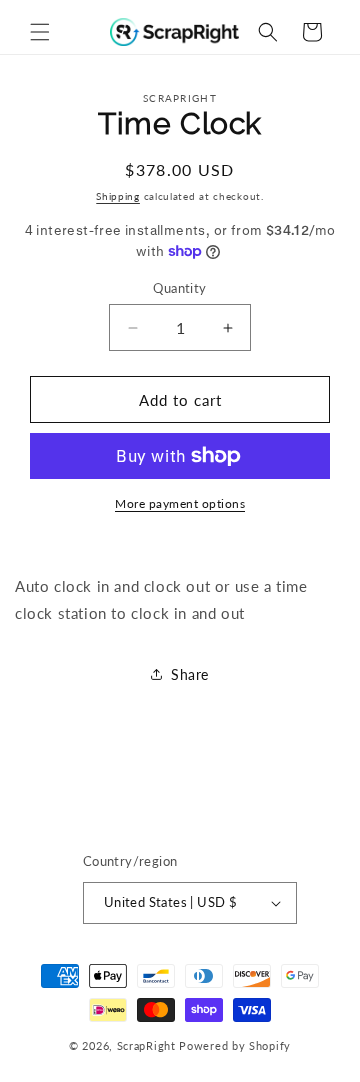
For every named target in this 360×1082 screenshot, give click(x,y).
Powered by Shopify (235, 1045)
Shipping (118, 196)
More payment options (180, 503)
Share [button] (190, 674)
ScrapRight (146, 1045)
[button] (40, 32)
